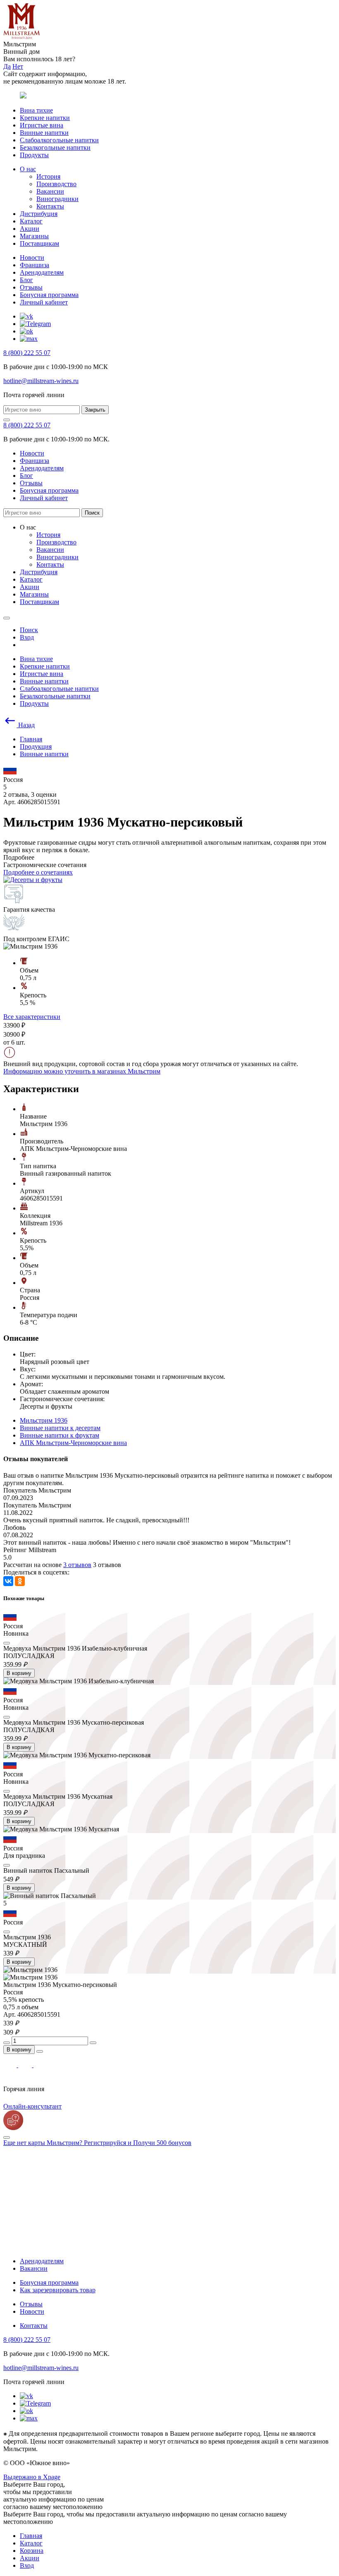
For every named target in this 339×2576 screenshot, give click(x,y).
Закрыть (95, 410)
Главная (31, 2536)
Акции (30, 229)
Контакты (50, 206)
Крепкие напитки (45, 118)
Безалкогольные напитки (55, 147)
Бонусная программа (49, 295)
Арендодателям (42, 272)
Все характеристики (32, 1017)
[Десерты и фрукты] (33, 880)
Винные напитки (44, 133)
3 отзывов (77, 1565)
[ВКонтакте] (8, 1581)
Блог (26, 280)
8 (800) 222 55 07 (27, 353)
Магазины (34, 236)
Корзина (32, 2551)
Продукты (34, 155)
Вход (27, 2565)
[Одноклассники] (20, 1581)
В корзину (19, 1673)
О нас (28, 169)
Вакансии (50, 191)
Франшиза (35, 265)
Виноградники (57, 199)
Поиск (92, 513)
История (48, 176)
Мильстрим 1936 (44, 1420)
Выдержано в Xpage (32, 2477)
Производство (56, 184)
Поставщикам (39, 243)
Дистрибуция (39, 214)
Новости (32, 258)
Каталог (31, 221)
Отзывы (31, 287)
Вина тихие (36, 110)
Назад (26, 725)
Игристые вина (42, 125)
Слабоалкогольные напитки (59, 140)
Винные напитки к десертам (60, 1428)
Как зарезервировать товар (58, 2290)
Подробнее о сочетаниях (38, 872)
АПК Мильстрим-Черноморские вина (73, 1443)
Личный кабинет (44, 302)
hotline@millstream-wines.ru (41, 381)
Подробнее (19, 857)
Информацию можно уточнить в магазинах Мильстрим (82, 1071)
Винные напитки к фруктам (60, 1435)
